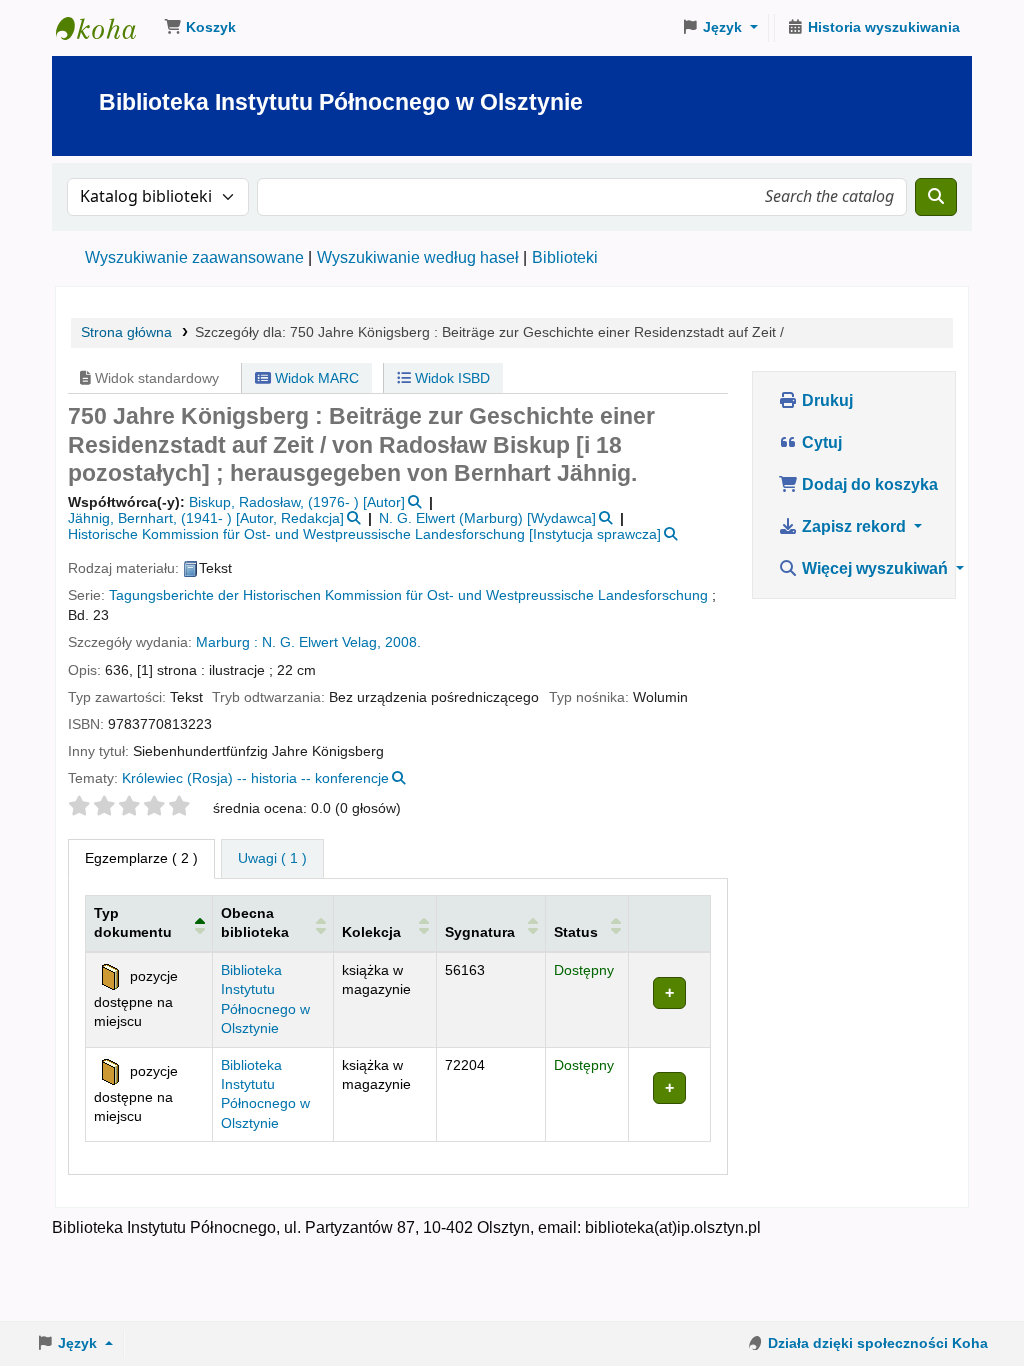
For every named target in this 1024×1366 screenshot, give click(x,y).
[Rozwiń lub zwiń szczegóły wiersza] (669, 999)
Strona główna (126, 332)
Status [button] (576, 932)
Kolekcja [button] (371, 932)
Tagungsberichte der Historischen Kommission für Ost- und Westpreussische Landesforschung (408, 595)
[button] (200, 28)
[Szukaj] (936, 197)
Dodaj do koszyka (868, 484)
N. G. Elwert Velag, (321, 642)
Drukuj (825, 400)
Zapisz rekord (854, 526)
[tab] (272, 859)
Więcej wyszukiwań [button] (875, 568)
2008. (403, 642)
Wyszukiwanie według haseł (418, 257)
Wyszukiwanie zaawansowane (194, 257)
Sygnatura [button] (480, 932)
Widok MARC (315, 378)
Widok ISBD (450, 378)
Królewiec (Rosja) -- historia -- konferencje (255, 778)
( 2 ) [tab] (141, 858)
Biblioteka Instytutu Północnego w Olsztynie (106, 28)
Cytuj (820, 442)
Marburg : (227, 642)
